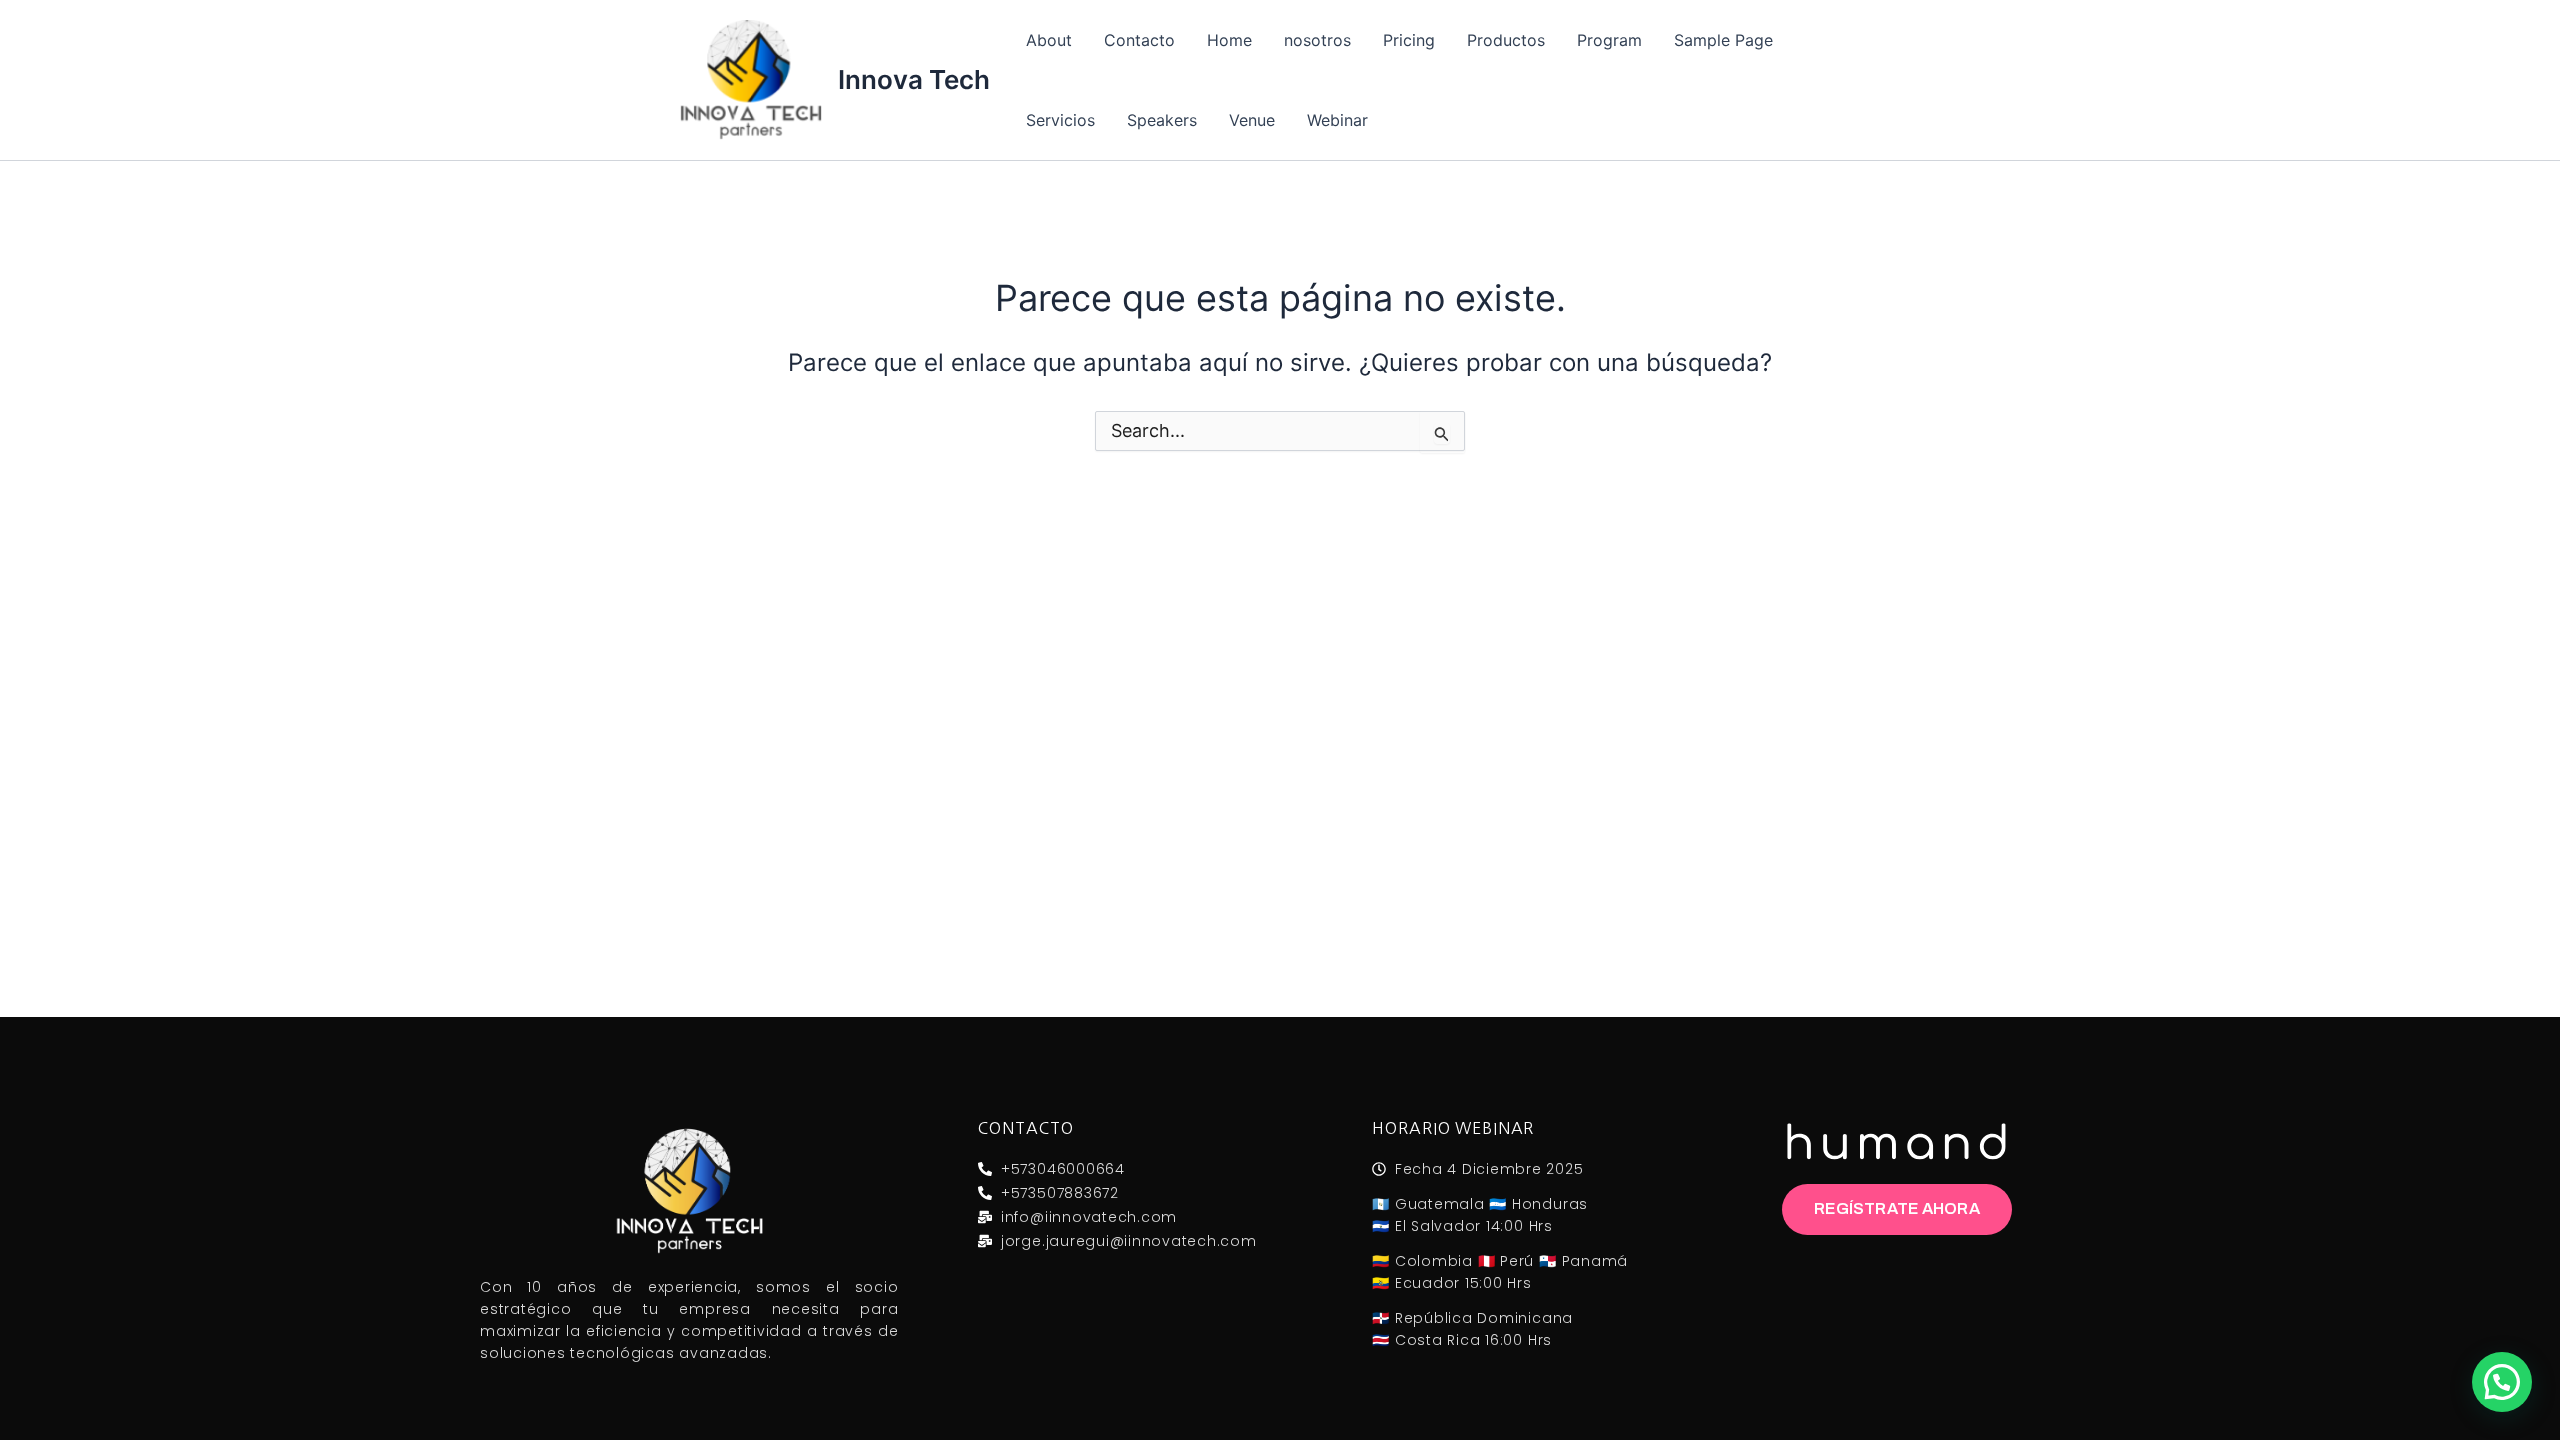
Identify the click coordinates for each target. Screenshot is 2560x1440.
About (1049, 40)
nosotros (1317, 40)
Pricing (1409, 40)
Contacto (1139, 40)
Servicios (1060, 120)
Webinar (1337, 120)
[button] (2502, 1382)
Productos (1506, 40)
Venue (1252, 120)
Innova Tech (914, 79)
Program (1609, 40)
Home (1229, 40)
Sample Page (1723, 40)
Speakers (1162, 120)
